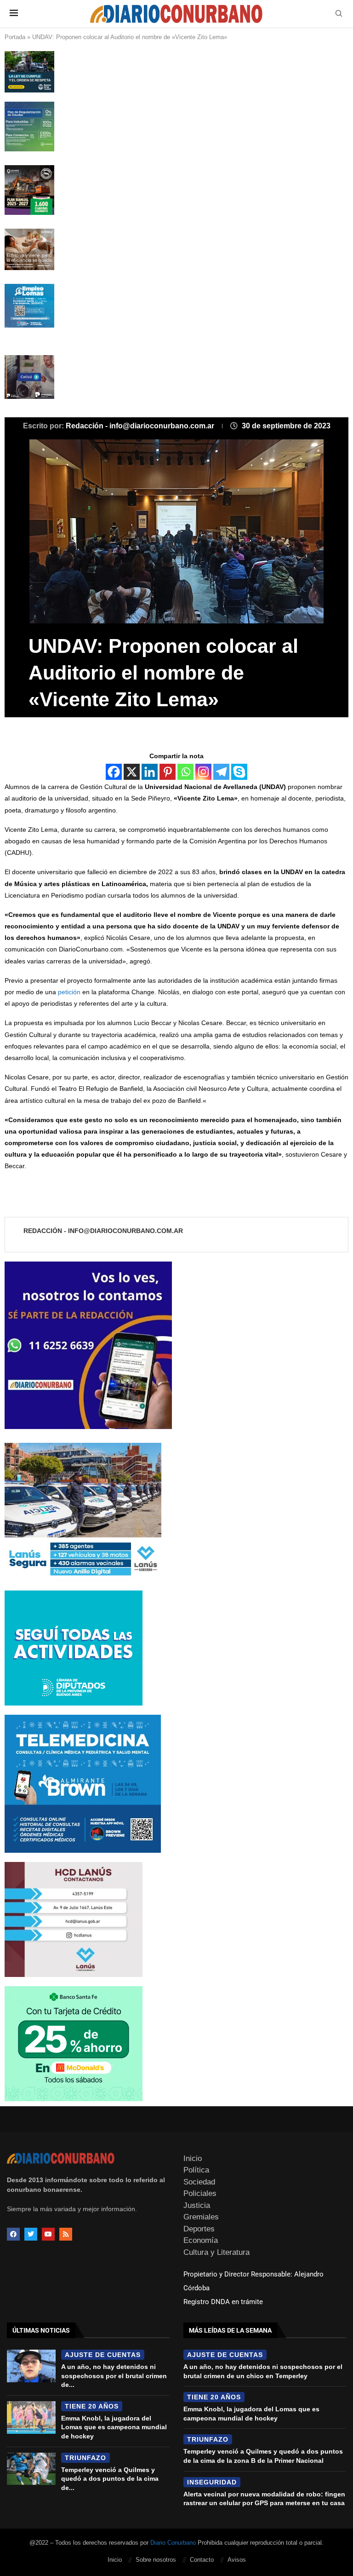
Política (196, 2170)
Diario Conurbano (173, 2543)
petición (68, 992)
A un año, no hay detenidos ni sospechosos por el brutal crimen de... (114, 2376)
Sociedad (199, 2182)
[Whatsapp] (185, 772)
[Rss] (66, 2234)
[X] (132, 772)
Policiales (200, 2193)
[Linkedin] (150, 772)
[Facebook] (114, 772)
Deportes (199, 2229)
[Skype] (239, 772)
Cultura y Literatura (216, 2252)
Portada (15, 37)
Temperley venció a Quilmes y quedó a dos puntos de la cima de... (110, 2479)
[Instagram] (203, 772)
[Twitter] (31, 2234)
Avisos (237, 2560)
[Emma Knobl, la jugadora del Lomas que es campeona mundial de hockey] (31, 2418)
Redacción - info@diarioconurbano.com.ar (141, 426)
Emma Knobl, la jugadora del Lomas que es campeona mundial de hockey (114, 2427)
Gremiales (201, 2217)
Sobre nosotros (156, 2560)
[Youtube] (48, 2234)
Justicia (197, 2205)
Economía (201, 2240)
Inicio (193, 2158)
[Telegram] (221, 772)
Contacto (202, 2560)
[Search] (339, 14)
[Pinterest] (168, 772)
